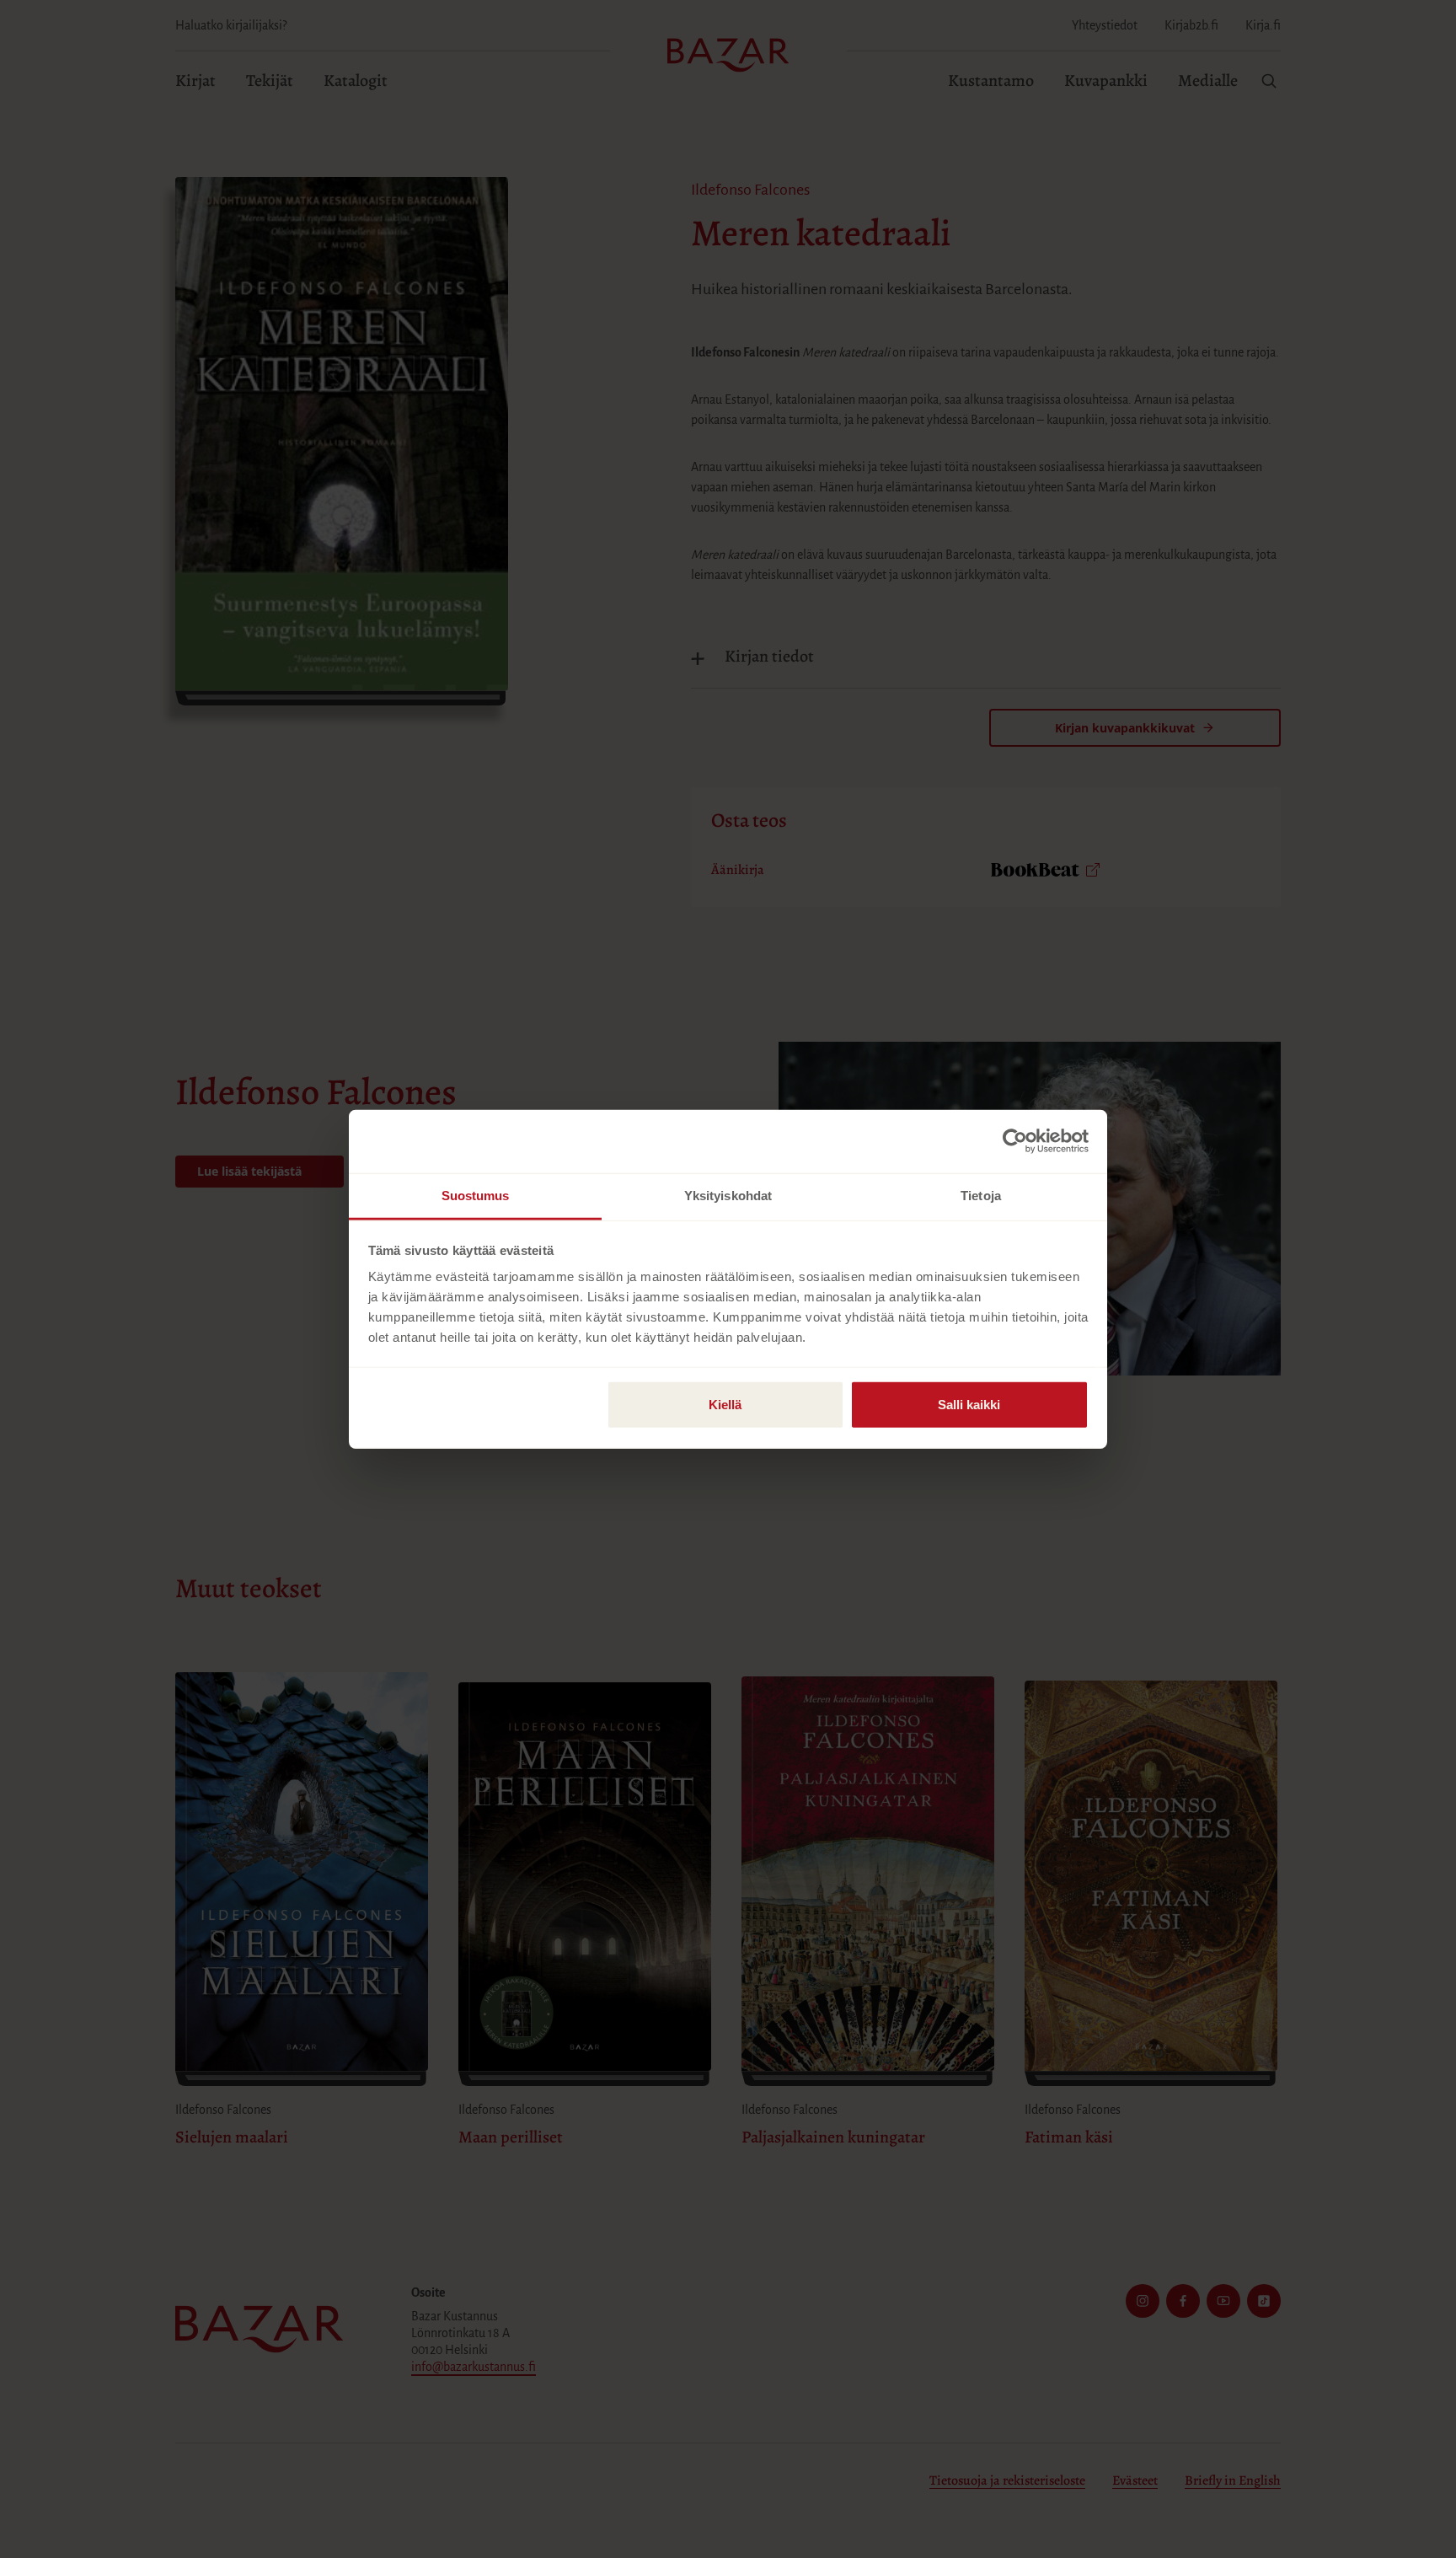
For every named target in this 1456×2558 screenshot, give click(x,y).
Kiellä (725, 1404)
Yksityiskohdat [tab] (728, 1195)
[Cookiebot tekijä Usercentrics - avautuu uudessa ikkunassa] (1015, 1141)
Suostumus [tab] (476, 1195)
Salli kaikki (969, 1404)
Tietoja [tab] (981, 1195)
